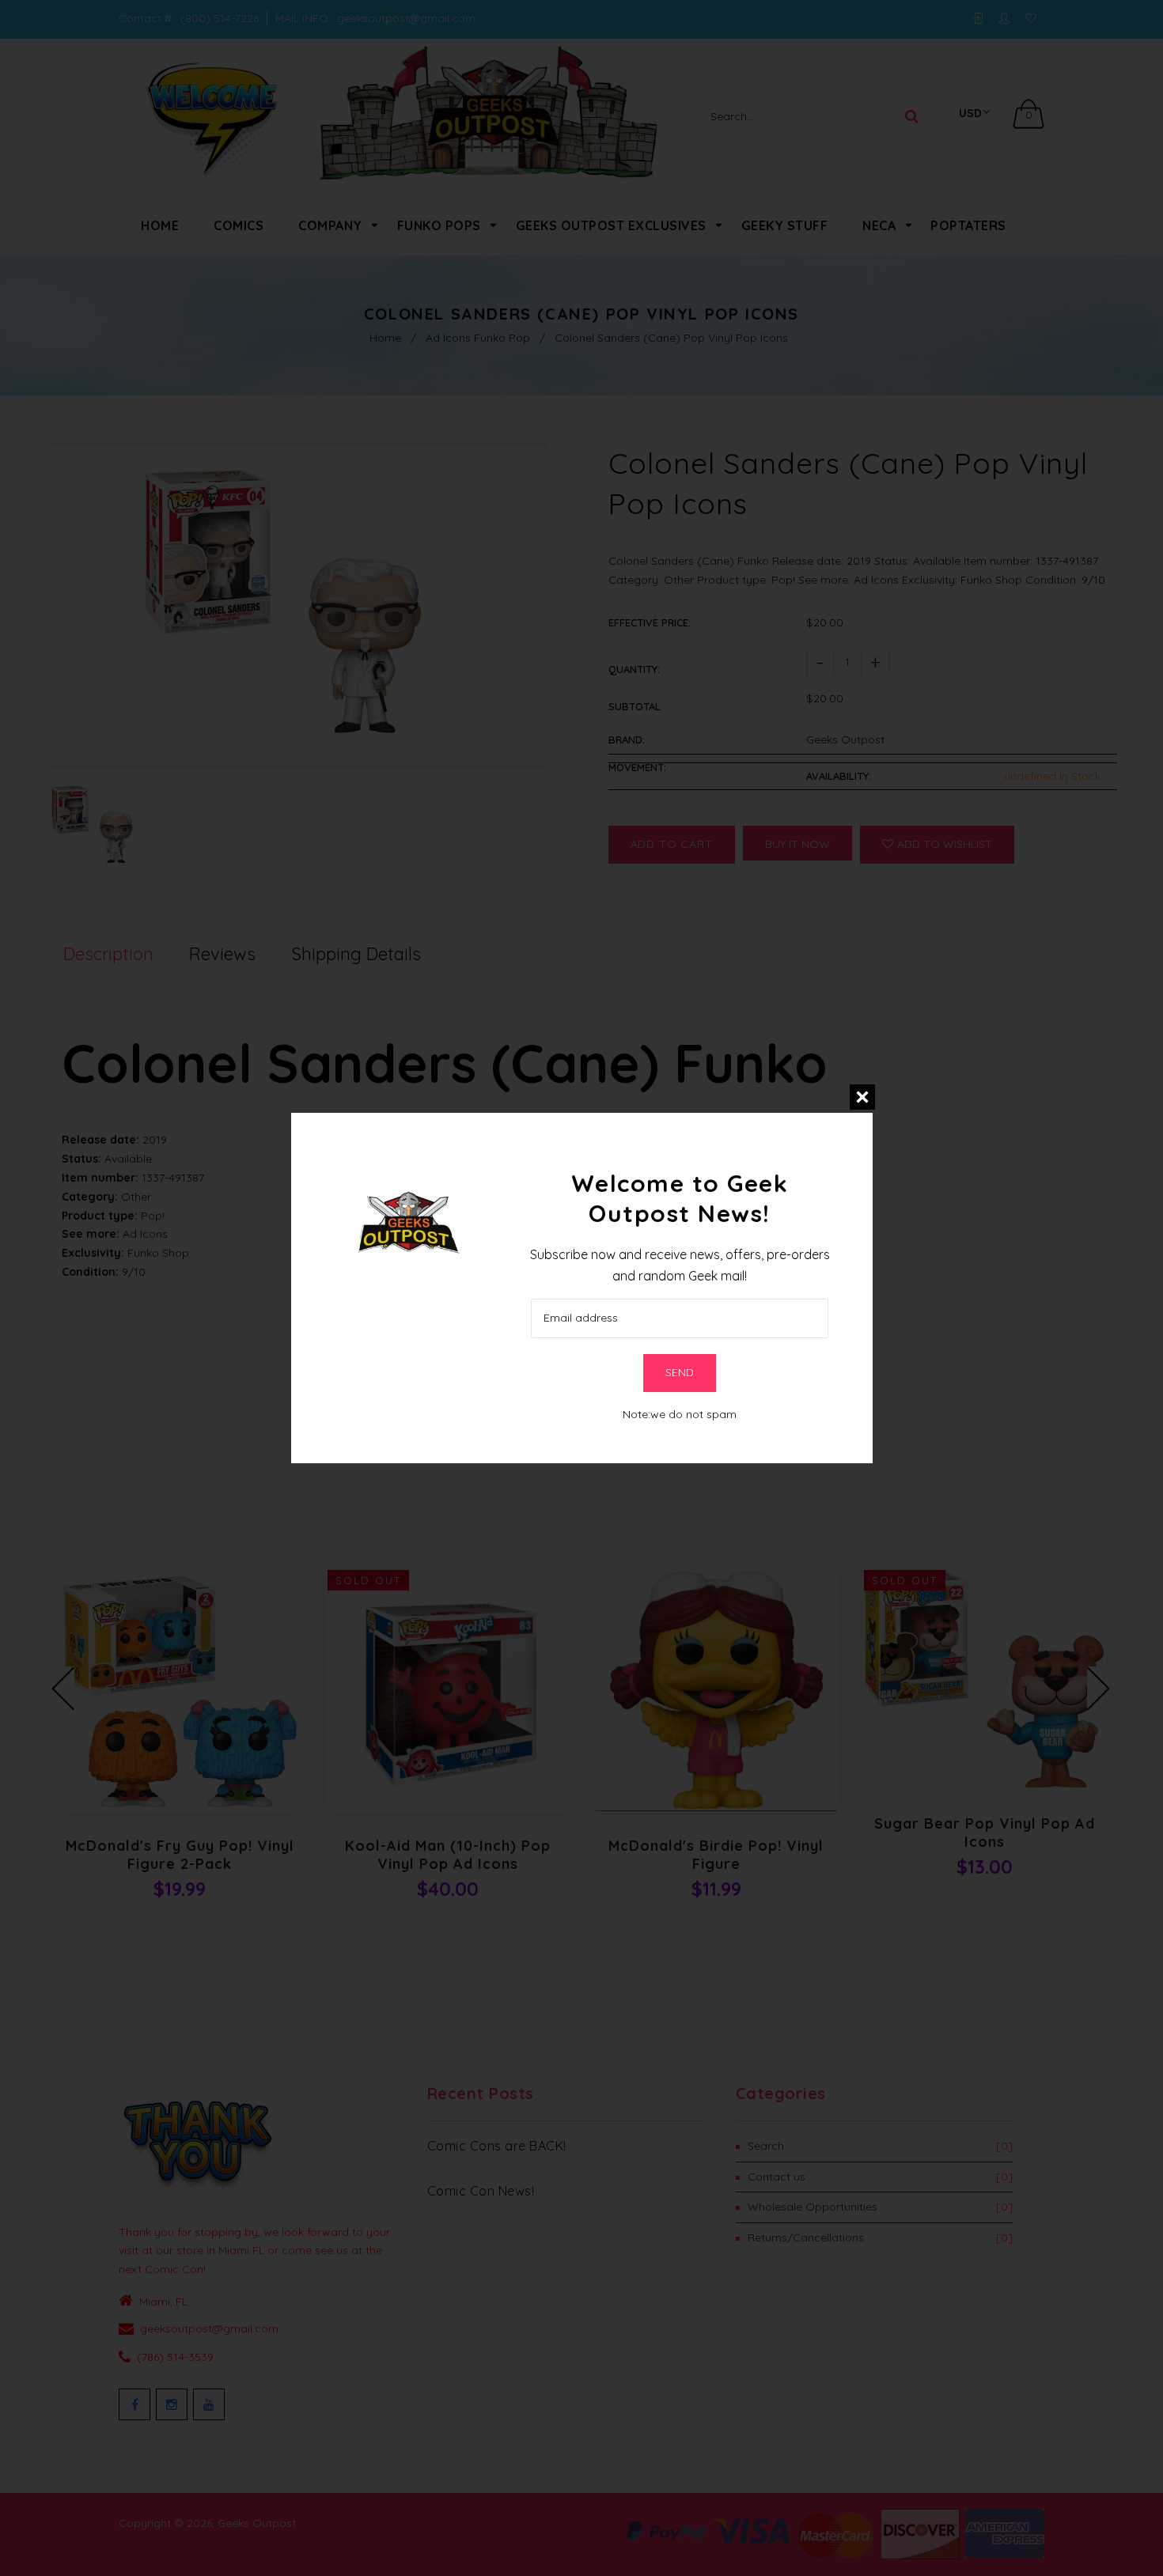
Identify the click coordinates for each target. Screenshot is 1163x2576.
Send (680, 1372)
